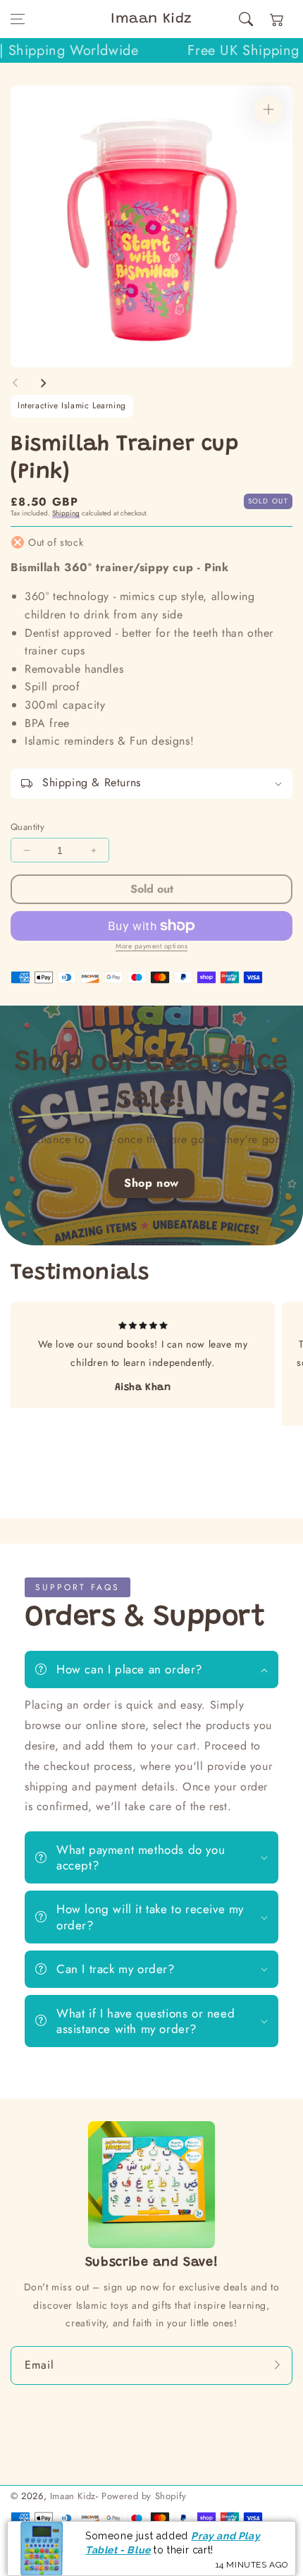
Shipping (66, 513)
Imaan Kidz (73, 2496)
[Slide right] (43, 383)
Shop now (151, 1183)
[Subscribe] (277, 2365)
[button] (18, 19)
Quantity (27, 827)
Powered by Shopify (144, 2496)
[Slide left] (16, 383)
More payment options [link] (151, 946)
